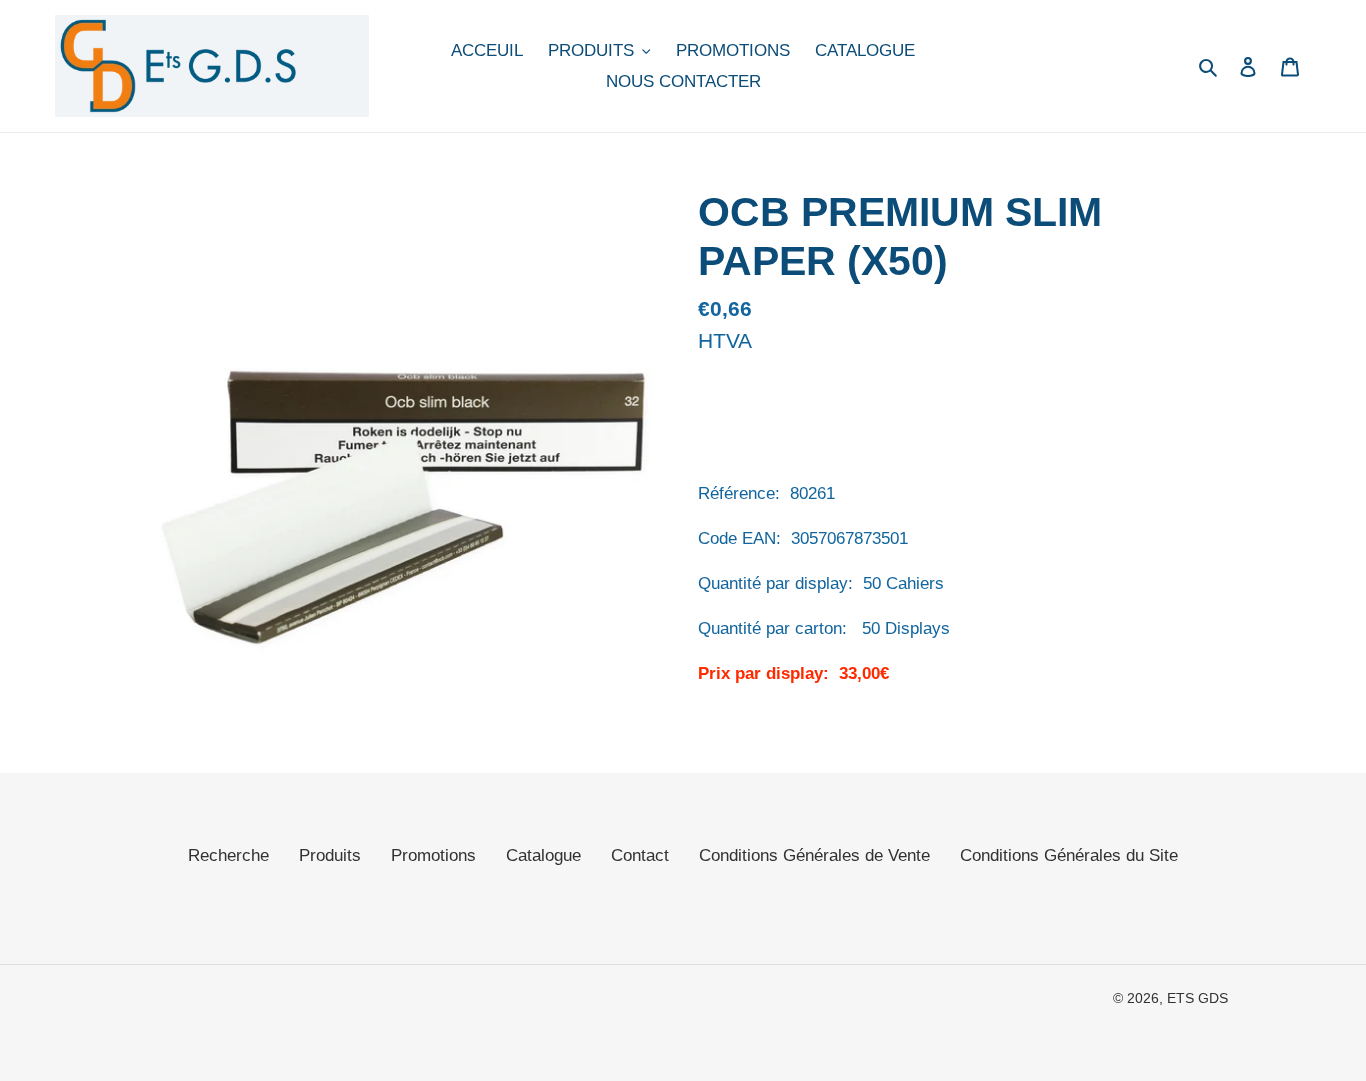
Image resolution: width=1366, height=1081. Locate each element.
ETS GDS (1197, 998)
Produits (330, 855)
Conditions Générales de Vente (814, 855)
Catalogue (543, 855)
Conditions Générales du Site (1069, 855)
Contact (640, 855)
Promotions (433, 855)
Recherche (228, 855)
